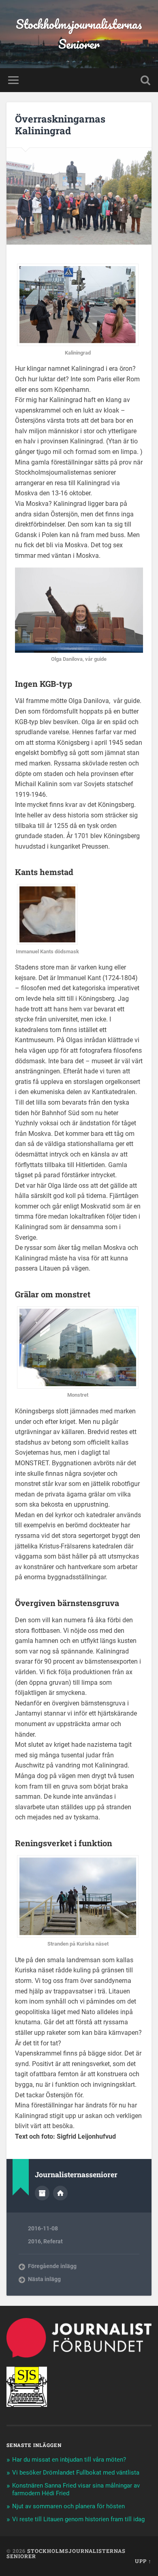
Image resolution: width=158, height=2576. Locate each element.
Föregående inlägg (52, 2266)
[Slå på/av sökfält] (145, 80)
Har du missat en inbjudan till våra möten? (69, 2460)
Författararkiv (42, 2193)
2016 (34, 2241)
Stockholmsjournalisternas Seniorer (79, 34)
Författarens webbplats (60, 2193)
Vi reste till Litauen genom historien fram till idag (78, 2519)
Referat (53, 2241)
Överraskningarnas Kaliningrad (60, 125)
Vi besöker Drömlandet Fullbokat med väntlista (76, 2473)
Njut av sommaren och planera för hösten (68, 2506)
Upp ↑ (143, 2561)
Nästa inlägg (44, 2279)
